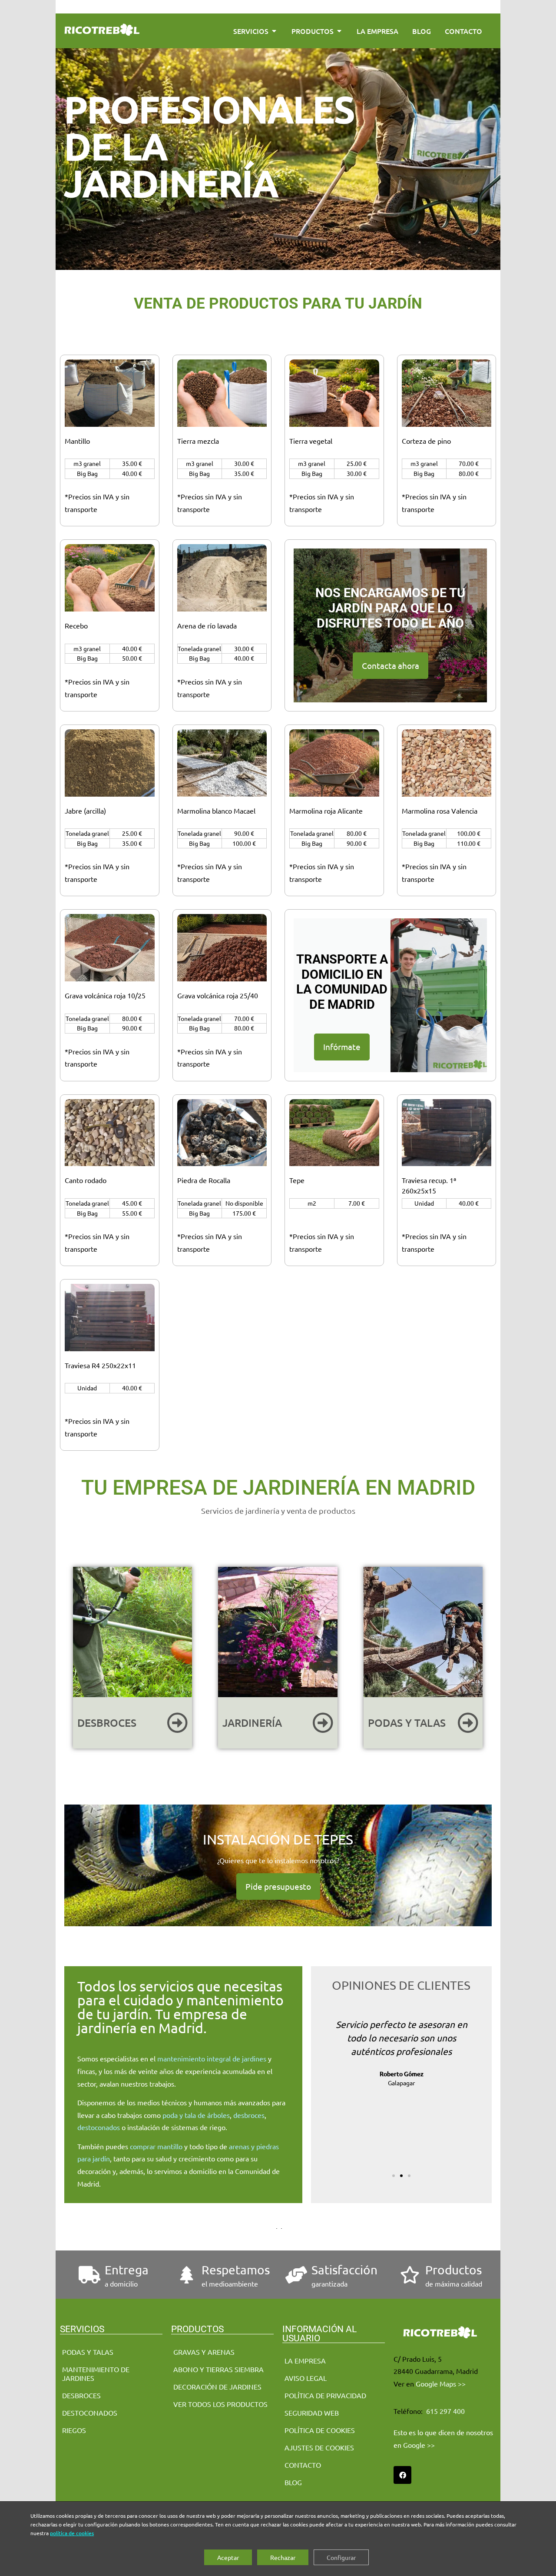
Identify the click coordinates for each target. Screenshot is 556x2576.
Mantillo (77, 441)
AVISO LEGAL (306, 2378)
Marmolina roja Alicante (326, 811)
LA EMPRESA (305, 2360)
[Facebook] (402, 2475)
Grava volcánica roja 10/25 (105, 995)
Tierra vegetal (311, 441)
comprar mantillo (156, 2146)
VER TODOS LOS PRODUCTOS (220, 2404)
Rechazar (283, 2557)
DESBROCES (81, 2395)
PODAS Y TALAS (88, 2352)
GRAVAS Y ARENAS (204, 2352)
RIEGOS (74, 2430)
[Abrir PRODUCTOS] (339, 31)
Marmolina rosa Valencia (440, 811)
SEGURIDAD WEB (312, 2413)
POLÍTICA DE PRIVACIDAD (325, 2395)
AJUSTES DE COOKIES (319, 2447)
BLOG (293, 2482)
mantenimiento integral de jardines (212, 2058)
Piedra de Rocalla (204, 1180)
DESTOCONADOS (90, 2413)
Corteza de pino (426, 441)
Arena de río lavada (207, 625)
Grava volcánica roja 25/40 (218, 995)
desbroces (249, 2114)
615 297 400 (445, 2411)
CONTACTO (303, 2465)
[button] (324, 2086)
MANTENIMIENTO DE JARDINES (96, 2373)
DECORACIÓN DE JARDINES (217, 2387)
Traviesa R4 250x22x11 (100, 1365)
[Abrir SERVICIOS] (274, 31)
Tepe (297, 1180)
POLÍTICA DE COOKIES (320, 2430)
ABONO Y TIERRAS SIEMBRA (218, 2369)
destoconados (99, 2127)
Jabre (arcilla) (85, 811)
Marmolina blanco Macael (216, 811)
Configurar (341, 2557)
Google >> (419, 2445)
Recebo (76, 625)
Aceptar (228, 2557)
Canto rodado (86, 1180)
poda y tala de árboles (196, 2114)
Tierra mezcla (198, 441)
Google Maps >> (441, 2383)
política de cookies (72, 2533)
